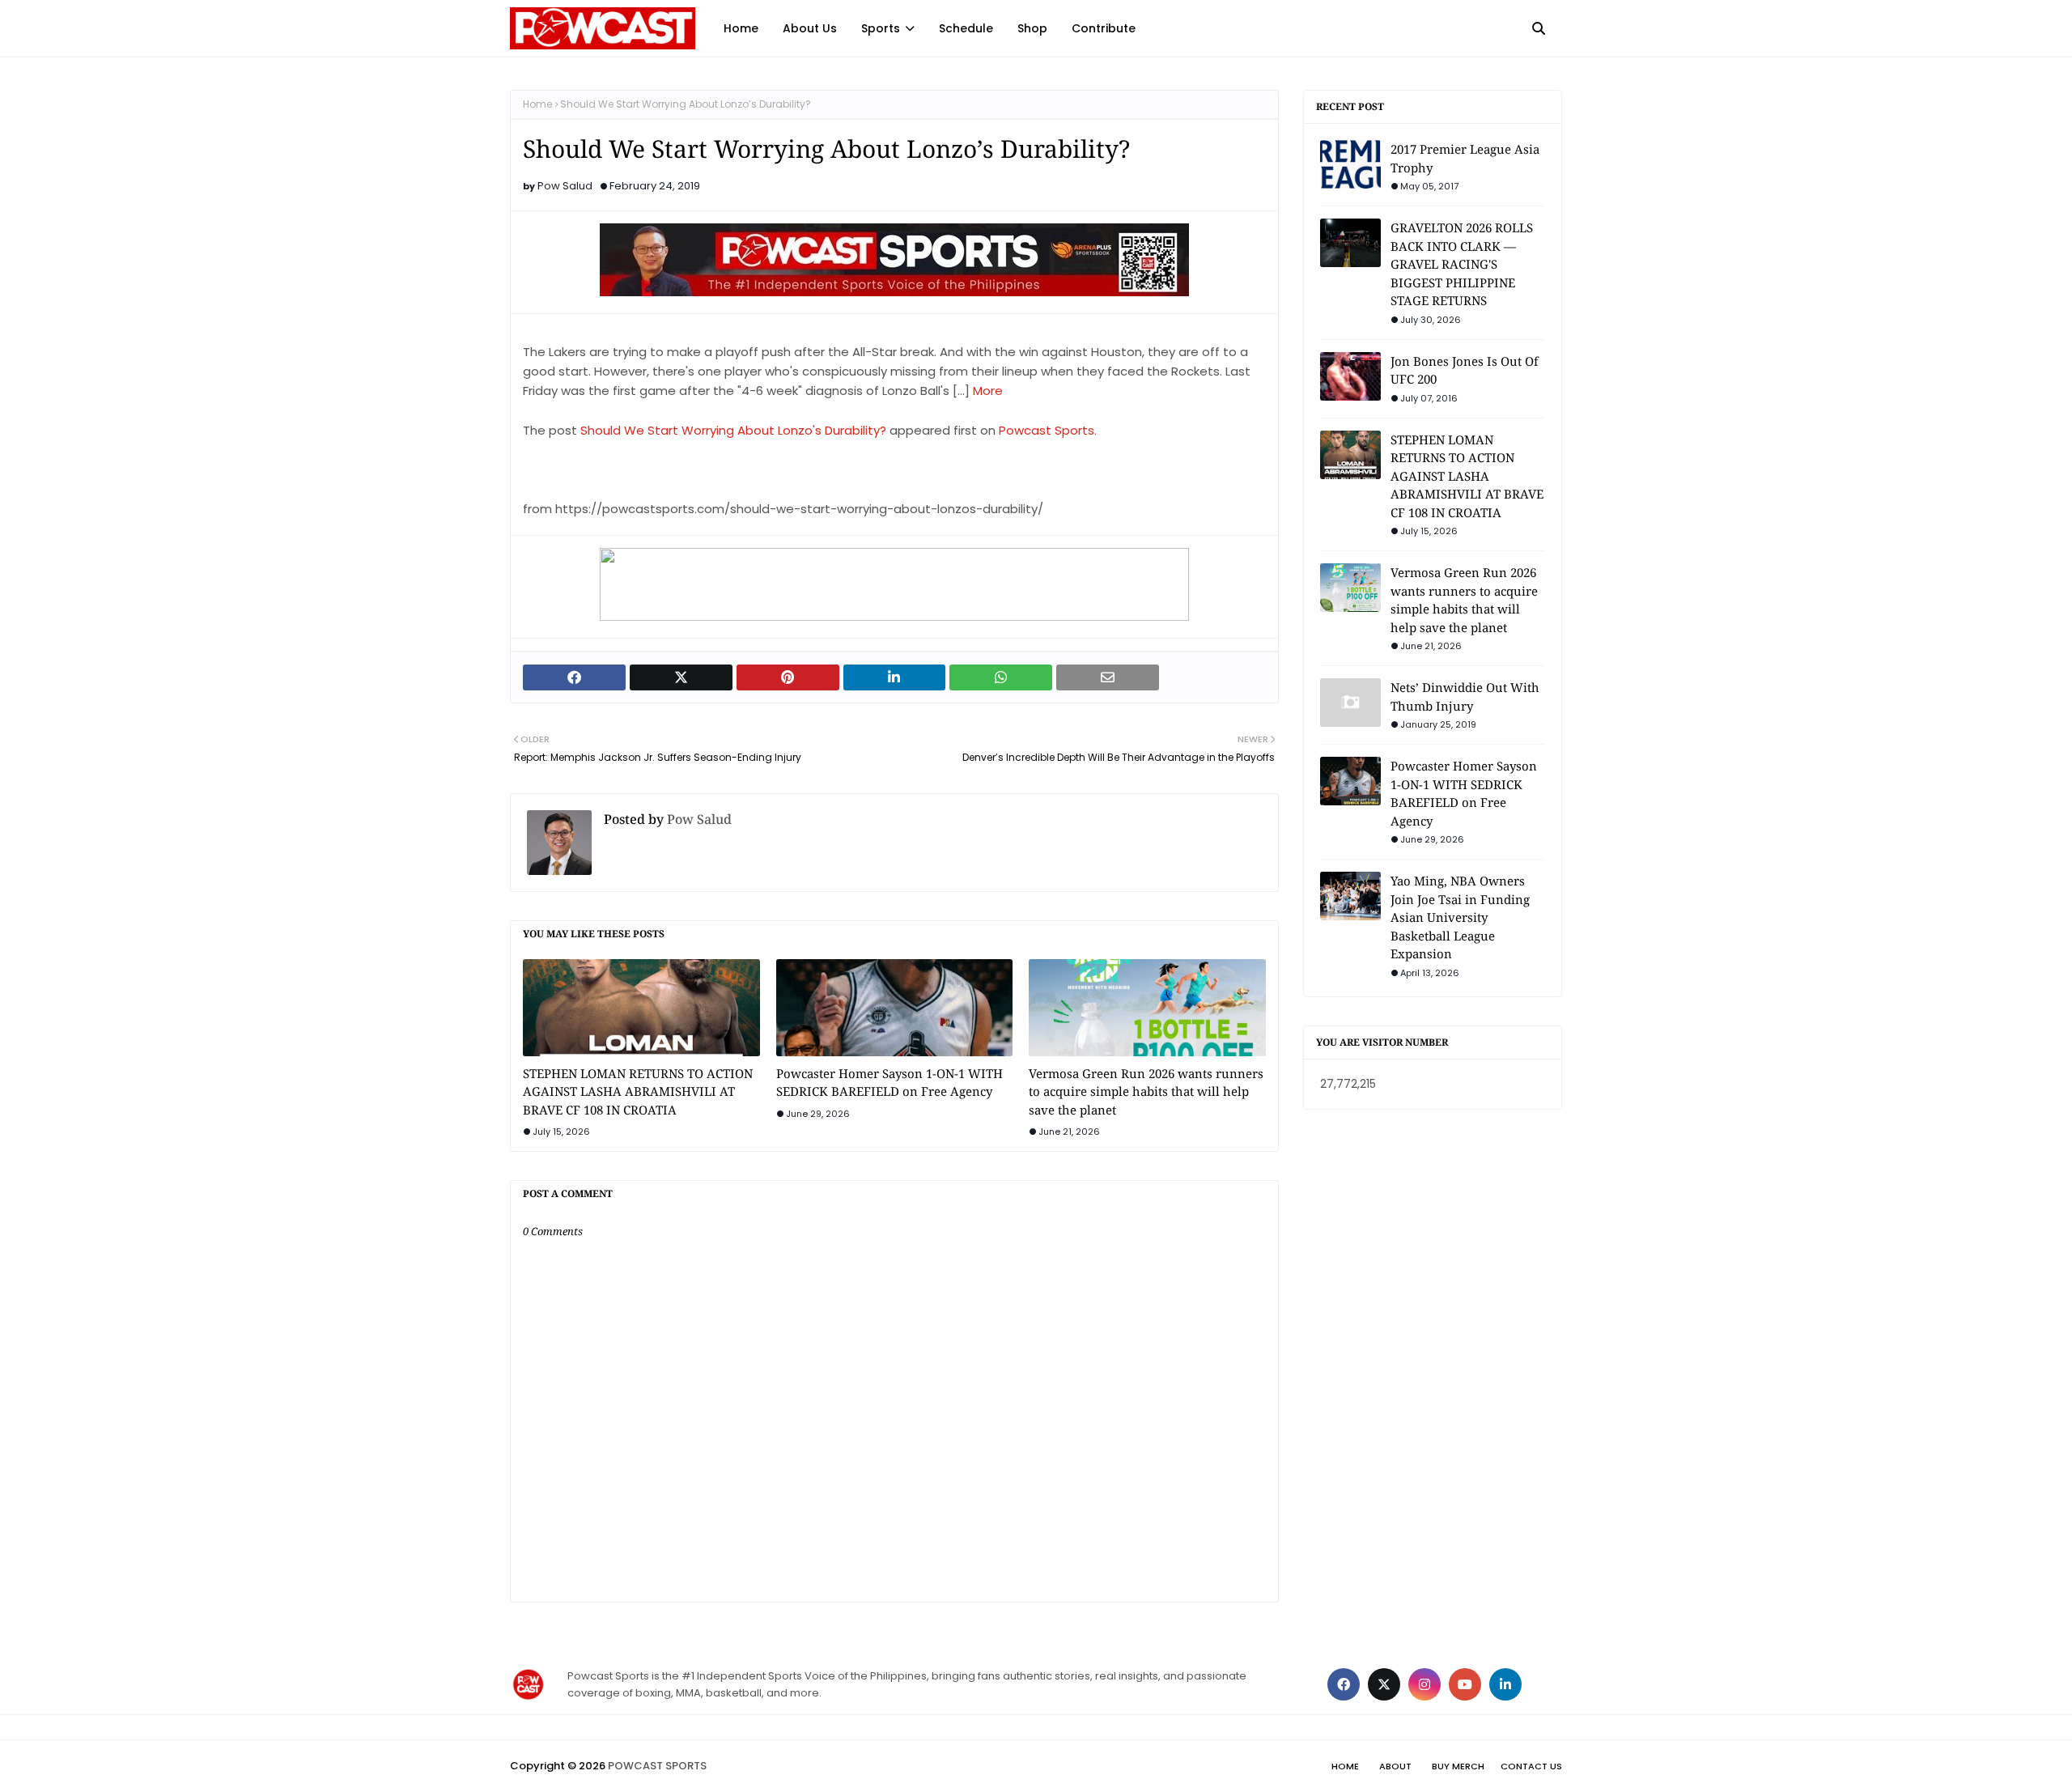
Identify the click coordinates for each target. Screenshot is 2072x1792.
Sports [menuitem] (881, 28)
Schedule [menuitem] (966, 28)
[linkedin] (1505, 1684)
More (988, 391)
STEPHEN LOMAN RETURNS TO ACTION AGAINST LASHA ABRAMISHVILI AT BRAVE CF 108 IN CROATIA (638, 1091)
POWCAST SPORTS (657, 1766)
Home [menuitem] (741, 28)
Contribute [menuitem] (1104, 28)
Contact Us (1531, 1766)
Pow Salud (565, 186)
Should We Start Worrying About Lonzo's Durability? (733, 430)
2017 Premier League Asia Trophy (1465, 158)
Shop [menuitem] (1032, 28)
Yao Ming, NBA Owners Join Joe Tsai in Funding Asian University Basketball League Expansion (1460, 917)
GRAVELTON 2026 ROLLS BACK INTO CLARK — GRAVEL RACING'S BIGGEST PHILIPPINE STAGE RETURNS (1462, 264)
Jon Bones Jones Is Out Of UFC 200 (1465, 370)
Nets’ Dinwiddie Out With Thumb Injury (1465, 696)
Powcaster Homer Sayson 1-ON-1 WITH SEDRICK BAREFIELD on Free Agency (890, 1083)
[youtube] (1465, 1684)
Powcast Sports (1047, 430)
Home (537, 104)
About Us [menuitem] (810, 28)
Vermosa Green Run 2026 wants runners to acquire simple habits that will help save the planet (1146, 1091)
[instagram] (1424, 1684)
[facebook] (1344, 1684)
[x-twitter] (1384, 1684)
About (1395, 1766)
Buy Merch (1458, 1766)
